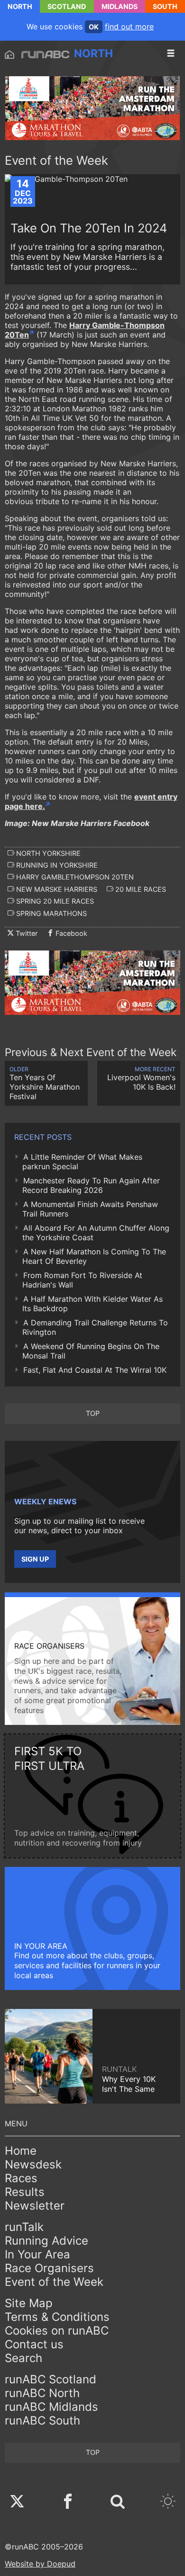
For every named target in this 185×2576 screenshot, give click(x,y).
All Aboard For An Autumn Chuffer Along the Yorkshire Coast (96, 1233)
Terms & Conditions (57, 2317)
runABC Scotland (51, 2379)
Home (21, 2151)
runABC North (42, 2393)
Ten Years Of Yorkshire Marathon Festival (45, 1083)
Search (23, 2358)
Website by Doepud (40, 2564)
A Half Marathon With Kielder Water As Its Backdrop (92, 1304)
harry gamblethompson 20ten (74, 877)
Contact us (34, 2344)
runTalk (24, 2227)
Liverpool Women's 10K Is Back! (141, 1079)
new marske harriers (56, 889)
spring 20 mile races (54, 901)
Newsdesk (33, 2164)
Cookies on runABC (57, 2331)
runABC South (42, 2421)
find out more (129, 27)
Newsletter (35, 2206)
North (20, 6)
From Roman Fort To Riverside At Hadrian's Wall (82, 1280)
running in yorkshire (56, 865)
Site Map (29, 2303)
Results (25, 2192)
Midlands (120, 6)
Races (21, 2178)
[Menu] (171, 53)
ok (94, 27)
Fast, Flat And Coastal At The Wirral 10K (95, 1370)
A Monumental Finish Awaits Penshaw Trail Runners (90, 1209)
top (93, 1413)
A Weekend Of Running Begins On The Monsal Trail (91, 1351)
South (165, 6)
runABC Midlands (51, 2407)
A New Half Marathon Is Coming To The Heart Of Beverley (94, 1256)
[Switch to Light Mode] (168, 2502)
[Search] (118, 2502)
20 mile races (140, 889)
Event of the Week (54, 2282)
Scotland (67, 6)
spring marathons (51, 913)
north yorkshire (47, 853)
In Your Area (37, 2254)
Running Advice (46, 2241)
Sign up (35, 1559)
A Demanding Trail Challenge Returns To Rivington (95, 1327)
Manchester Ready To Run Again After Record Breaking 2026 (91, 1185)
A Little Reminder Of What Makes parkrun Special (82, 1162)
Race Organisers (49, 2268)
